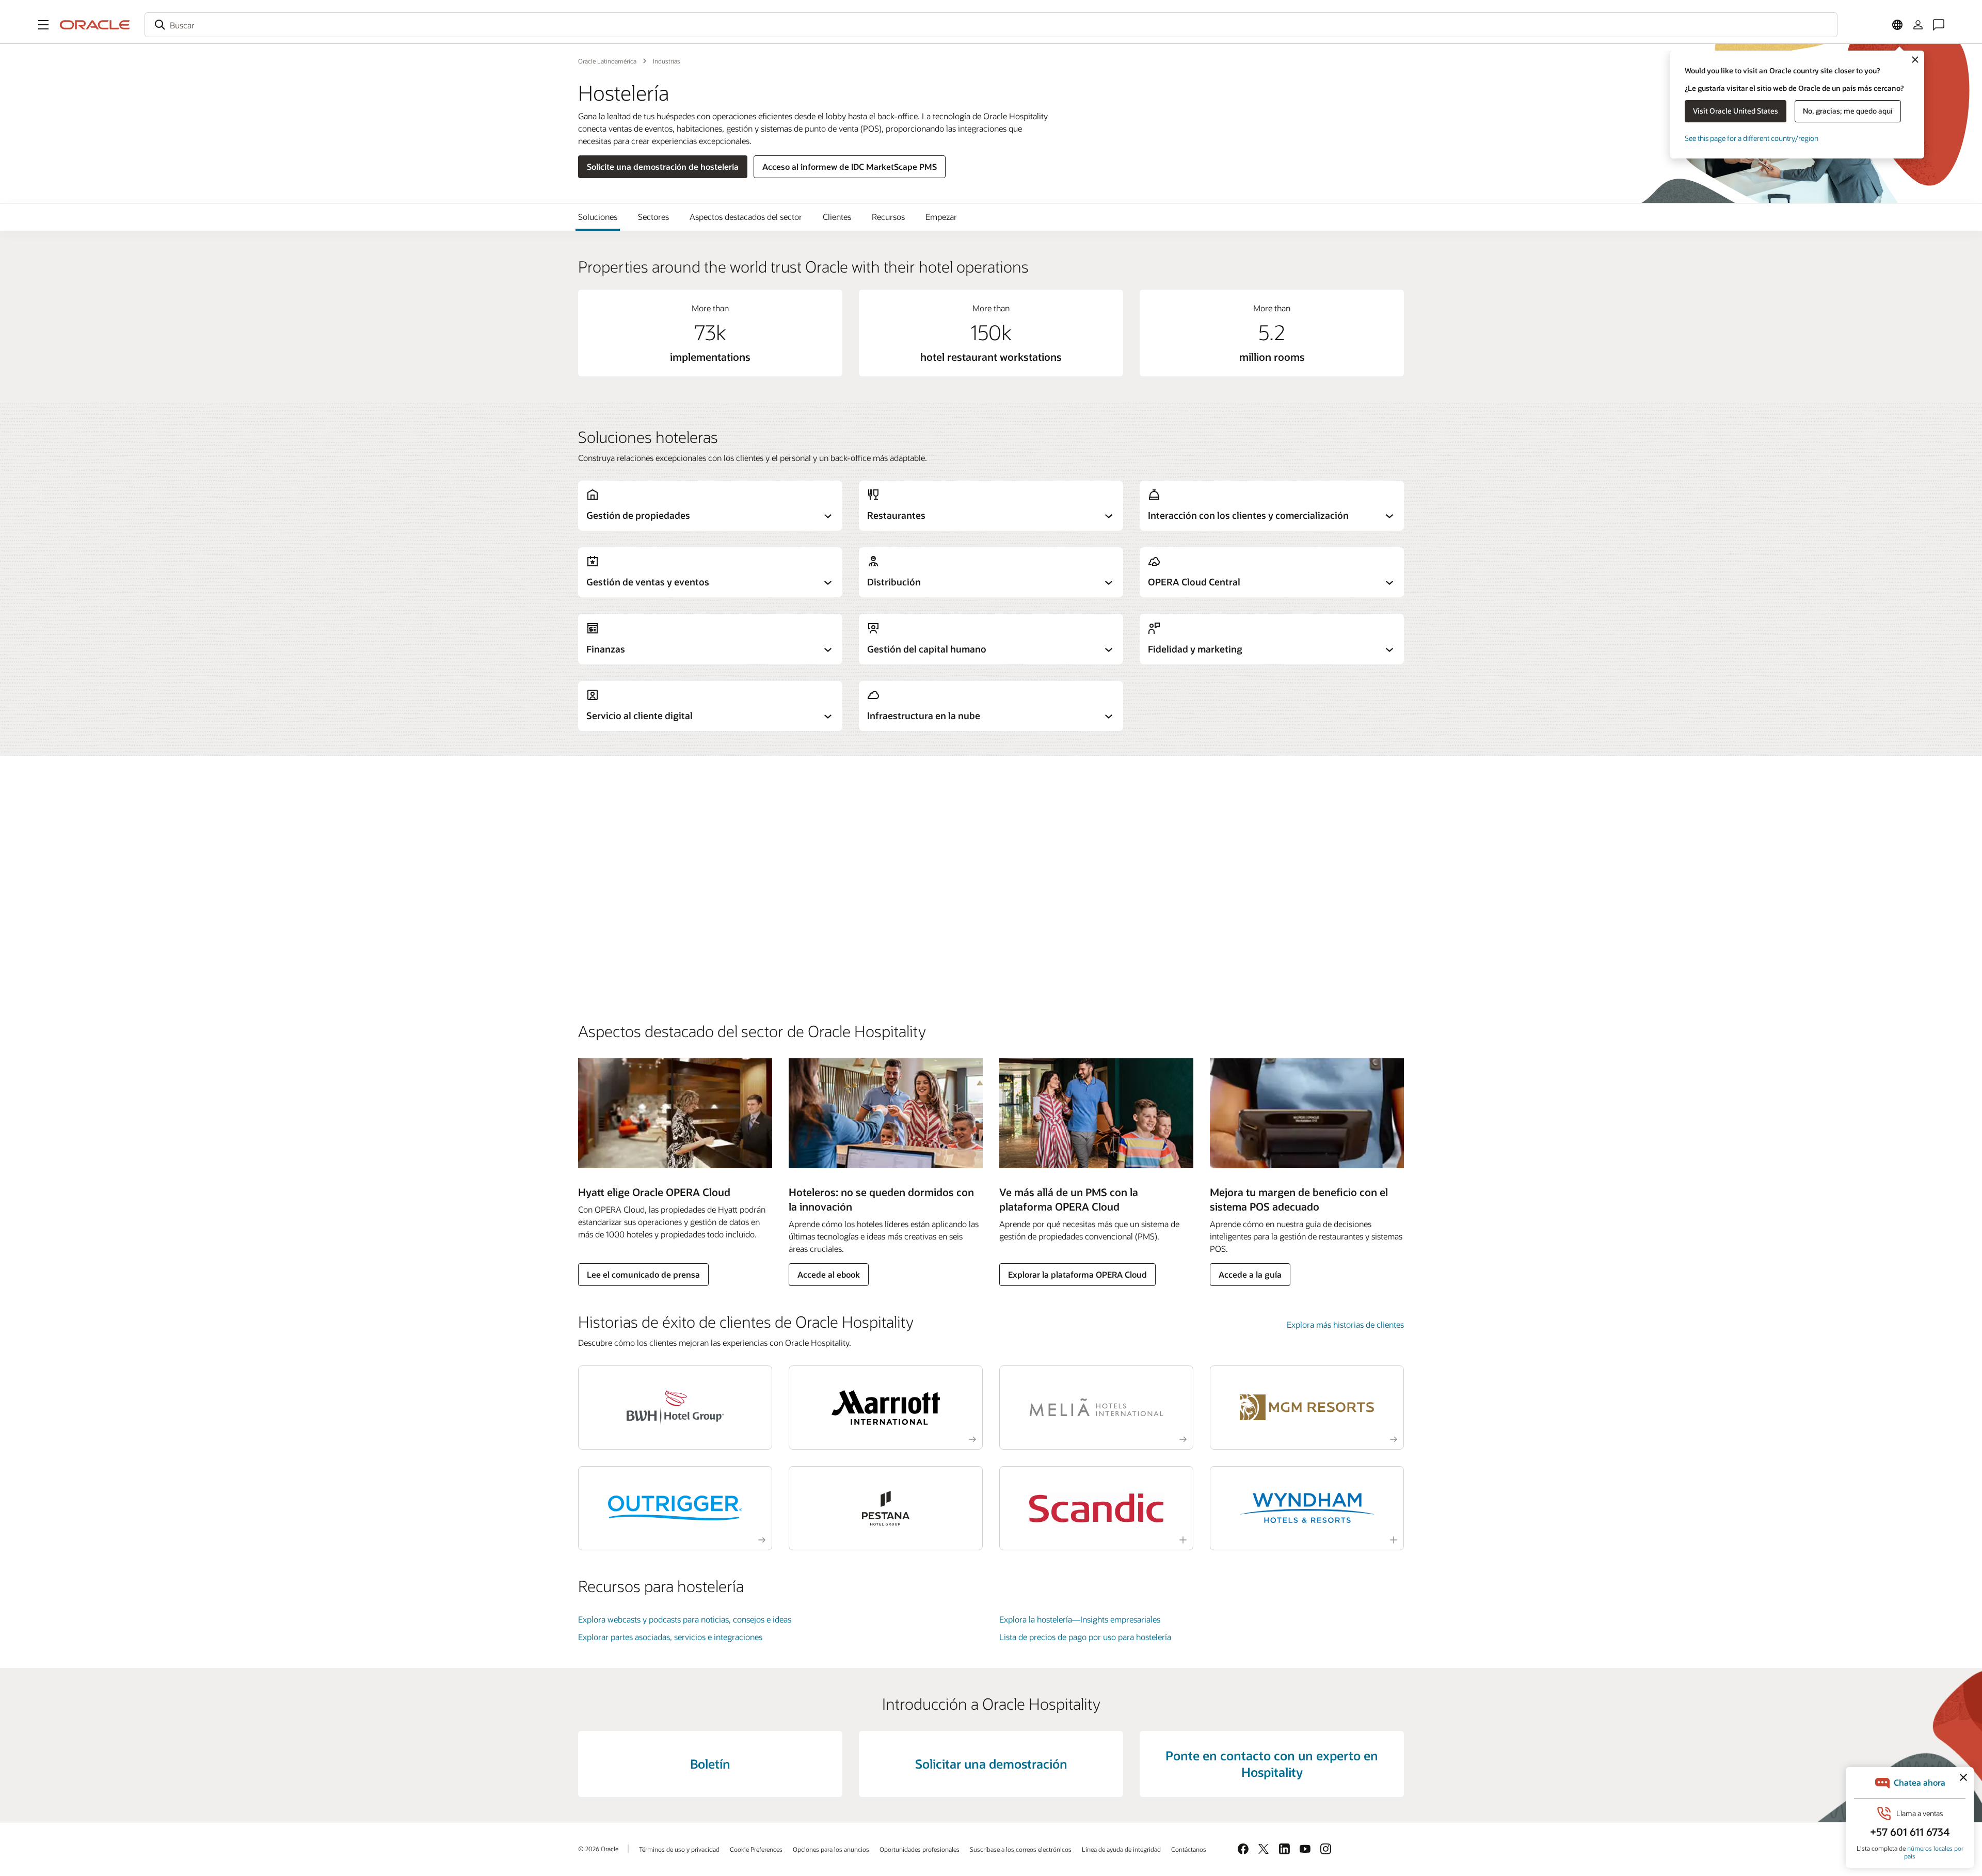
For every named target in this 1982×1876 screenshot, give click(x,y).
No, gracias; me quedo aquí (1848, 111)
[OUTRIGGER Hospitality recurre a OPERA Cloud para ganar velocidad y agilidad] (675, 1508)
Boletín (710, 1764)
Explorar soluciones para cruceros (639, 964)
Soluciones (598, 217)
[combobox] (991, 25)
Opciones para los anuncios (831, 1849)
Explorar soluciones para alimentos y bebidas (659, 921)
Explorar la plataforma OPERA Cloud (1077, 1274)
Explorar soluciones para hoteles (636, 834)
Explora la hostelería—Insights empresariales (1080, 1619)
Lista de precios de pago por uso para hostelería (1085, 1637)
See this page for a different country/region (1752, 138)
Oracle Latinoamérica (607, 61)
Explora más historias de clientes (1345, 1324)
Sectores (653, 217)
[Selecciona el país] (1897, 25)
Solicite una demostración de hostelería (663, 166)
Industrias (667, 61)
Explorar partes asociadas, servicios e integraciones (670, 1637)
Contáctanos (1189, 1849)
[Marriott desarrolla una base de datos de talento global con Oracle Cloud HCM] (886, 1408)
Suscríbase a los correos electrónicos (1021, 1849)
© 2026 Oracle (598, 1849)
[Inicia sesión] (1918, 25)
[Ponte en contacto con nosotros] (1939, 25)
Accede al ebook (829, 1274)
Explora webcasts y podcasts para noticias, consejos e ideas (685, 1619)
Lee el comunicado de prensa (643, 1274)
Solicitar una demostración (991, 1764)
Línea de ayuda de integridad (1121, 1849)
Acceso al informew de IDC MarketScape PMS (850, 166)
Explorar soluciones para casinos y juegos (653, 877)
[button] (43, 25)
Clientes (837, 217)
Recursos (888, 217)
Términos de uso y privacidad (679, 1849)
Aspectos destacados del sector (746, 217)
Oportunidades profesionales (920, 1849)
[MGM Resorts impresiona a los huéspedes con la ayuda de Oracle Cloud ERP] (1307, 1408)
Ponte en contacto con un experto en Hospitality (1272, 1764)
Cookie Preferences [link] (756, 1849)
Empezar (941, 217)
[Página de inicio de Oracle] (95, 25)
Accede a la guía (1250, 1274)
